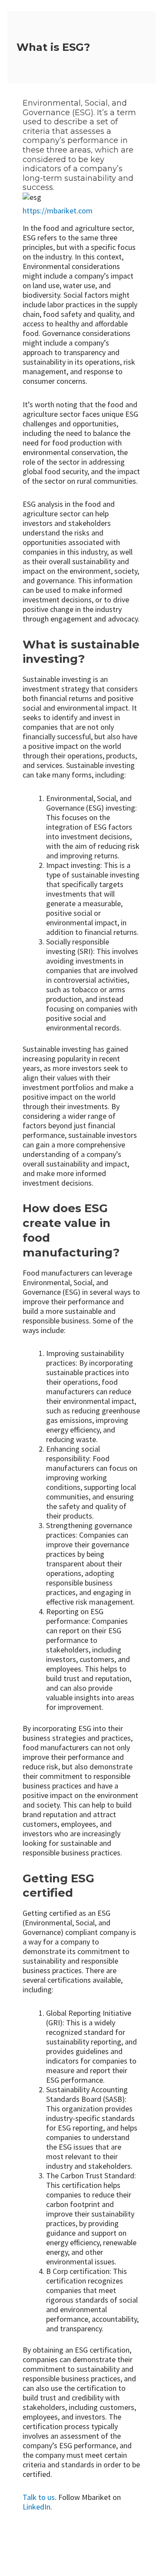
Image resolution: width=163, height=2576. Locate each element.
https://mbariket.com (58, 211)
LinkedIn (37, 2507)
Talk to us (39, 2497)
